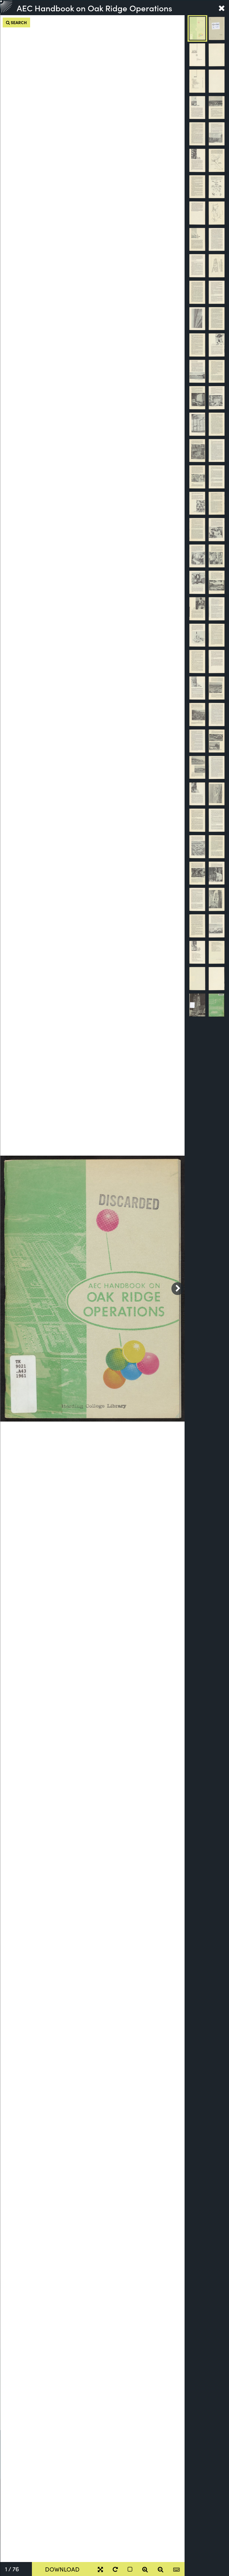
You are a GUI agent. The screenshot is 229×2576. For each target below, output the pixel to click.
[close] (222, 8)
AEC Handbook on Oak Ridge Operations (94, 8)
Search (18, 22)
